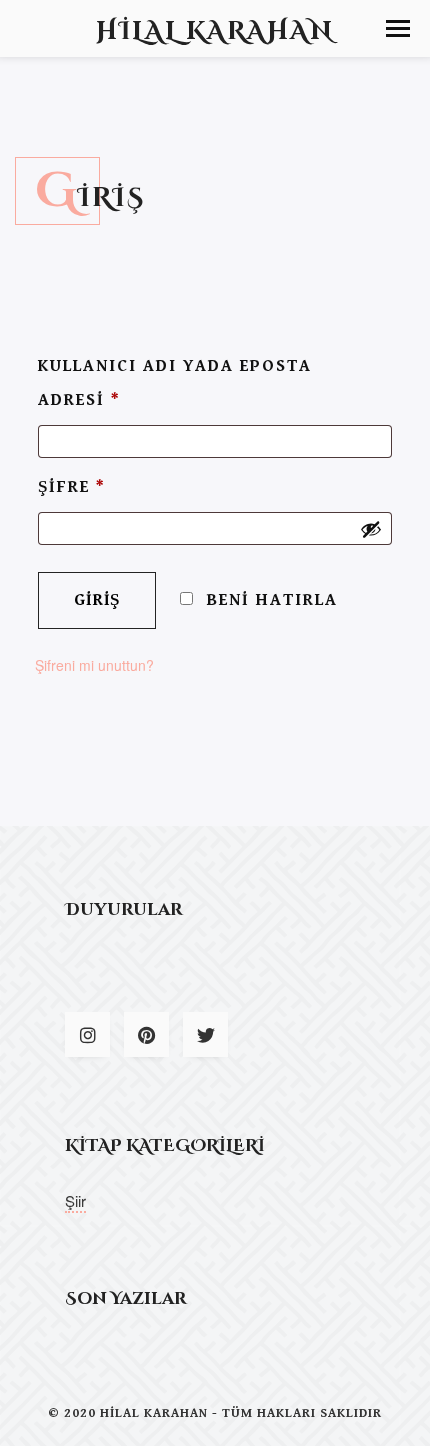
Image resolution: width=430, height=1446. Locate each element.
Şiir (75, 1200)
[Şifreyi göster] (371, 529)
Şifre (72, 487)
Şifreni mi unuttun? (94, 665)
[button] (398, 28)
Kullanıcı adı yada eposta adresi (175, 383)
